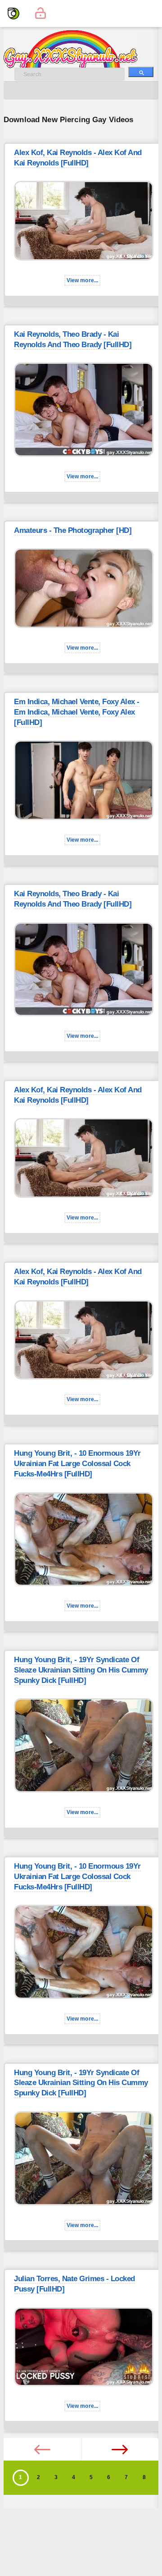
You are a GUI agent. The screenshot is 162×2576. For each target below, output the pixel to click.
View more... (83, 280)
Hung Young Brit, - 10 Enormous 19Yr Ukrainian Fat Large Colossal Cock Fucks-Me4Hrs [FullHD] (77, 1464)
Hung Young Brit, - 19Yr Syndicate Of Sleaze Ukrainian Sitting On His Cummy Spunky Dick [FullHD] (81, 1670)
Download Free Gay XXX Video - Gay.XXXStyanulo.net (80, 50)
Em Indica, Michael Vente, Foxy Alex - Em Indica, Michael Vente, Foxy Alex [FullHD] (77, 712)
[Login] (40, 14)
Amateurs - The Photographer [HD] (73, 530)
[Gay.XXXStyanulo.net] (13, 14)
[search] (141, 72)
